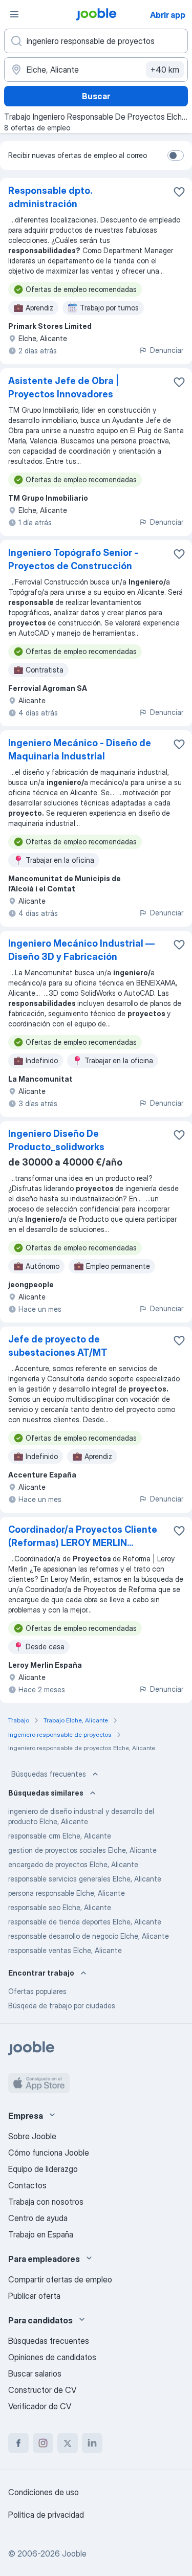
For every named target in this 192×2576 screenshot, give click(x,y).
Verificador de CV (40, 2406)
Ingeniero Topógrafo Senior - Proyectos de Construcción (73, 559)
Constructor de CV (42, 2390)
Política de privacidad (46, 2515)
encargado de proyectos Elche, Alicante (73, 1864)
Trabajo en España (41, 2234)
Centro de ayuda (38, 2218)
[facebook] (18, 2443)
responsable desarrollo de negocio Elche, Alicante (89, 1936)
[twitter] (68, 2443)
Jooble (74, 2553)
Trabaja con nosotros (46, 2202)
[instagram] (43, 2443)
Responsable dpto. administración (50, 197)
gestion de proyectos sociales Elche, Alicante (82, 1850)
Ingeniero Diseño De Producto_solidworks (56, 1140)
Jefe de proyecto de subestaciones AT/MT (58, 1346)
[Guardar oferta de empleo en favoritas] (179, 192)
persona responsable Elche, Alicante (67, 1893)
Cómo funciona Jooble (49, 2153)
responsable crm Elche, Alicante (60, 1836)
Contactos (27, 2185)
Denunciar (167, 350)
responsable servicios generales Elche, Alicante (85, 1879)
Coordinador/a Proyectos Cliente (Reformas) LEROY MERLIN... (83, 1536)
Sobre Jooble (32, 2136)
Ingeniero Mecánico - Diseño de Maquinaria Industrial (80, 749)
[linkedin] (92, 2443)
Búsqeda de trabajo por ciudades (62, 2006)
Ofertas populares (37, 1991)
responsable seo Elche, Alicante (60, 1907)
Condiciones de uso (44, 2492)
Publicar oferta (34, 2296)
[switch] (176, 155)
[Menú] (14, 14)
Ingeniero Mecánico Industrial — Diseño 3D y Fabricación (81, 950)
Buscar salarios (35, 2373)
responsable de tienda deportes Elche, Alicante (85, 1922)
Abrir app (168, 15)
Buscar (96, 96)
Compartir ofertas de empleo (60, 2279)
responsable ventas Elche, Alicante (65, 1950)
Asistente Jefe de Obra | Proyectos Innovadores (64, 387)
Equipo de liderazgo (43, 2169)
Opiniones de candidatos (52, 2357)
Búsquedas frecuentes (49, 1774)
